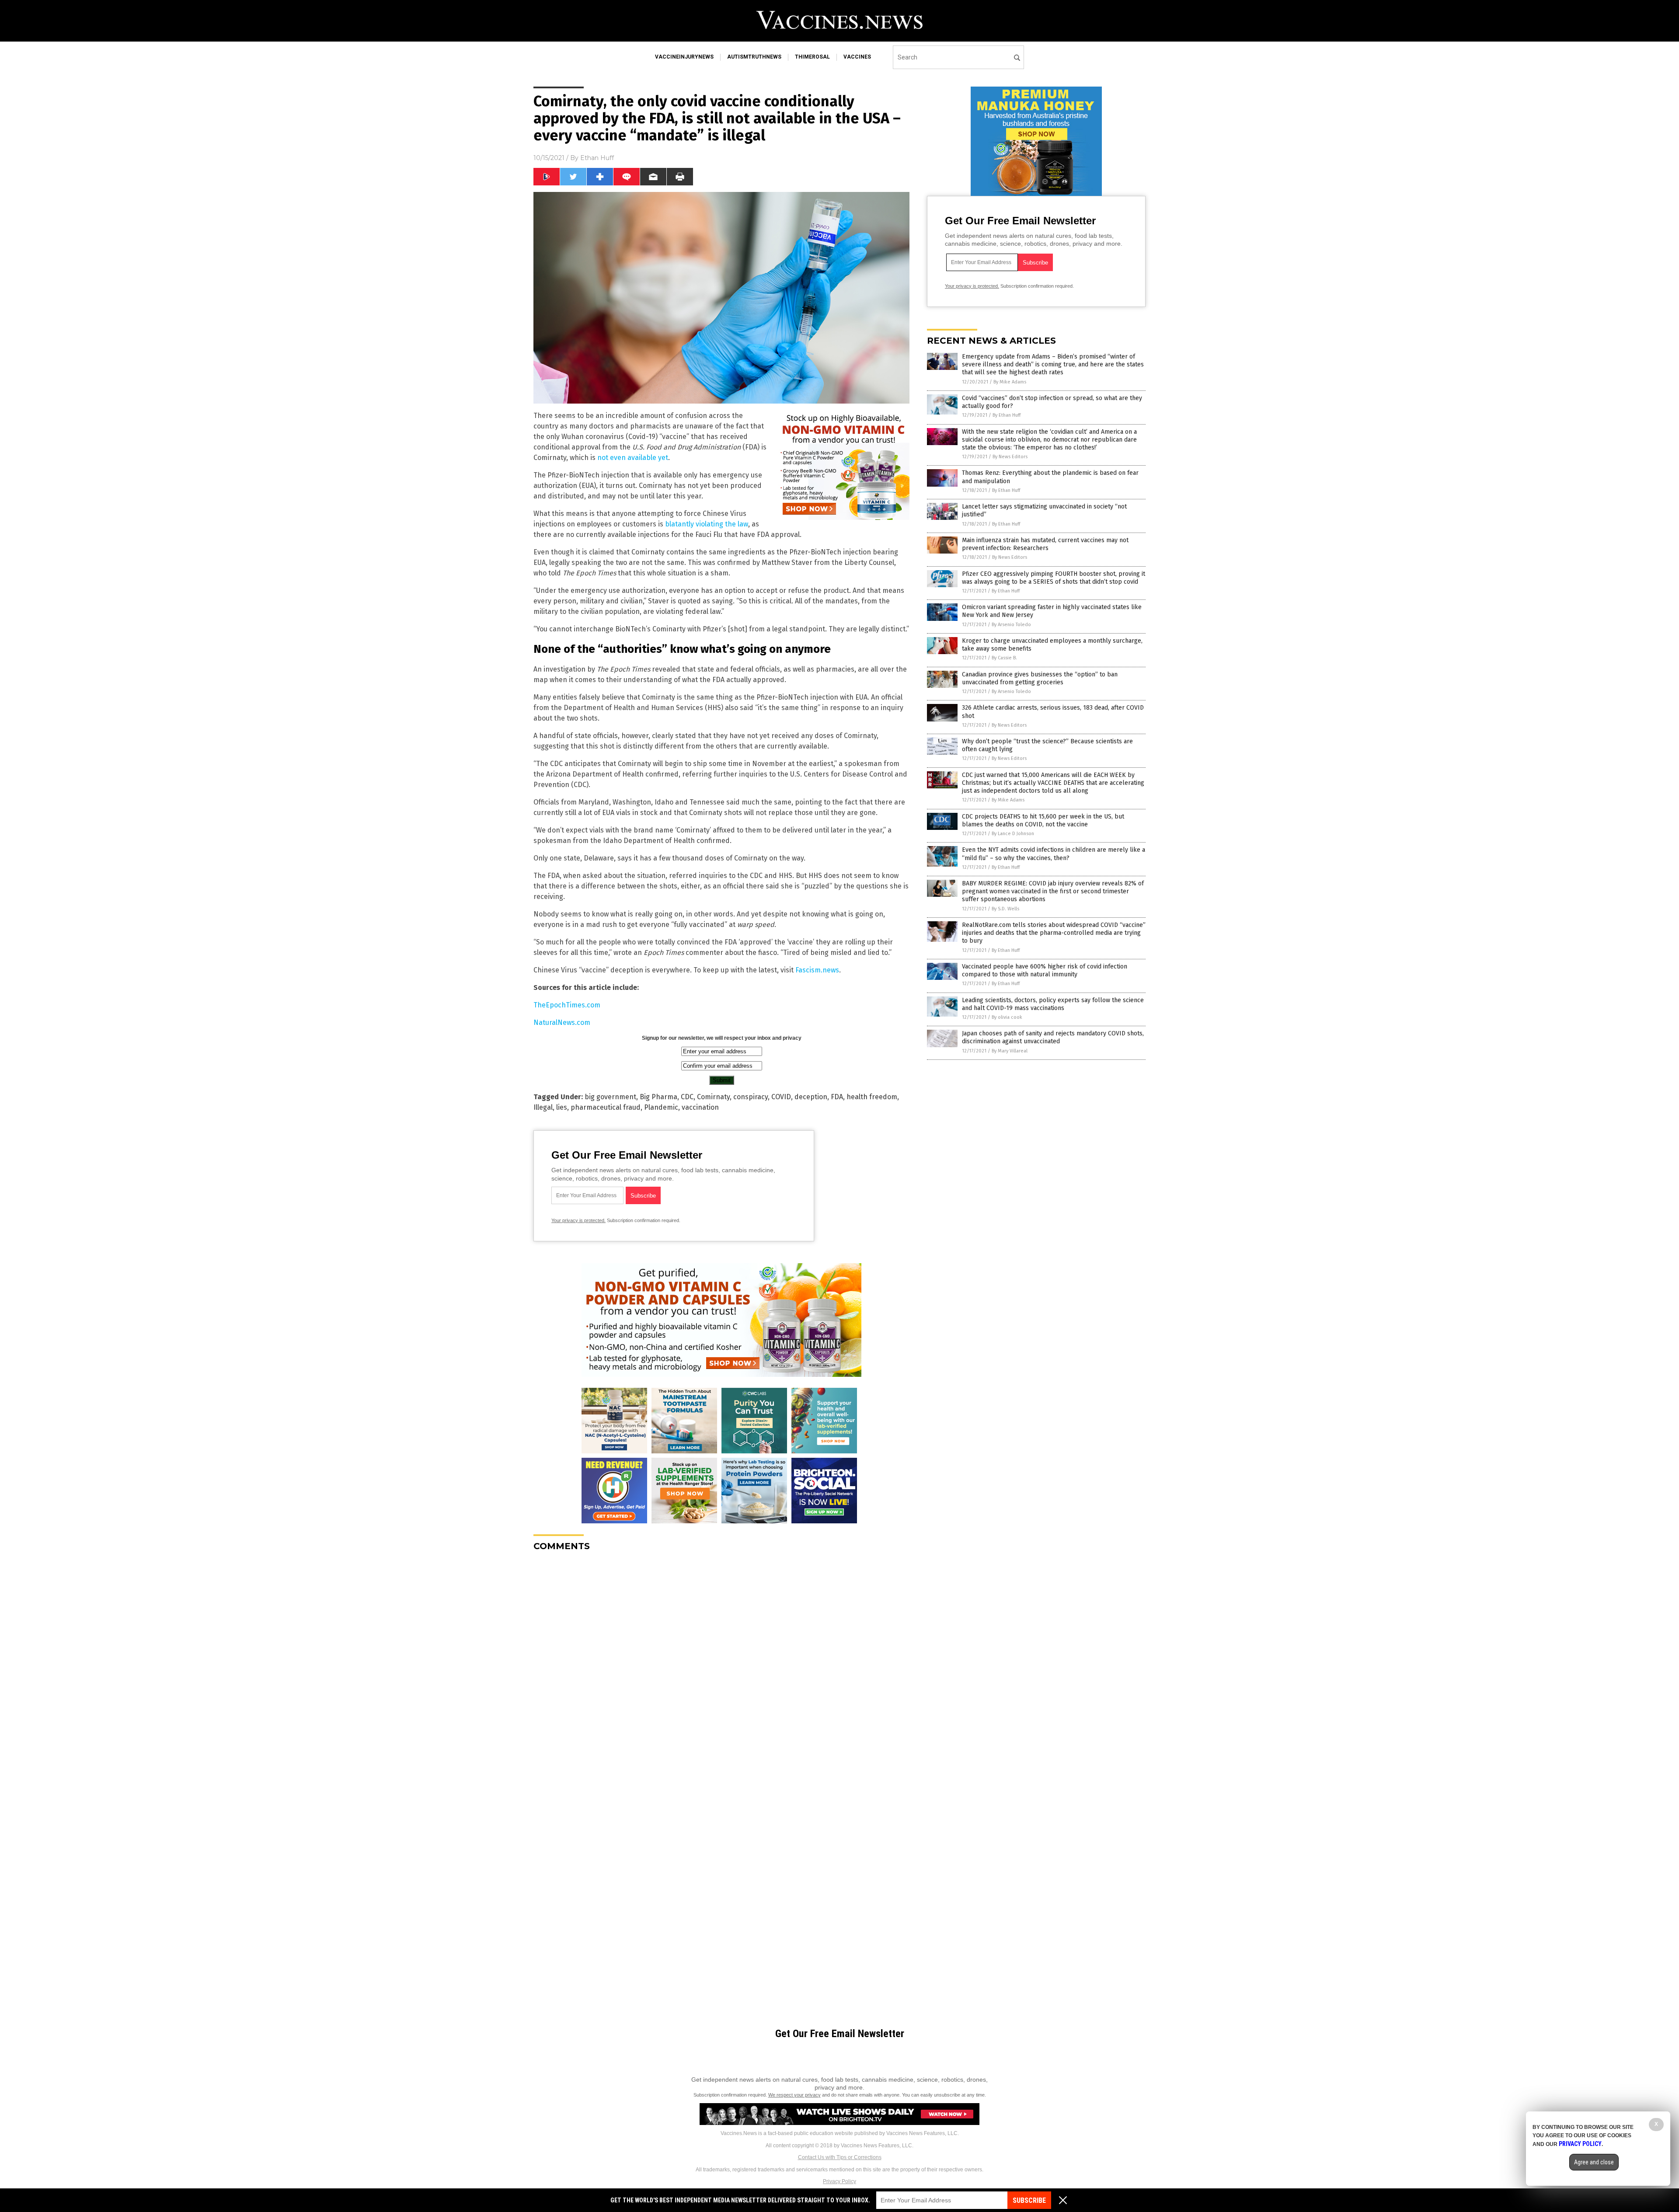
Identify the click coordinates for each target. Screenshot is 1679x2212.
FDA (837, 1097)
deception (811, 1097)
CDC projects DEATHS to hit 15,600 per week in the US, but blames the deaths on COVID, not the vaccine (1043, 820)
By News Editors (1010, 457)
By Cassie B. (1004, 658)
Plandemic (661, 1107)
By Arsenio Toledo (1011, 625)
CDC (687, 1097)
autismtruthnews (754, 57)
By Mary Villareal (1010, 1051)
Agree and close (1594, 2162)
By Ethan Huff (1007, 415)
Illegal (543, 1107)
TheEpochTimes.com (567, 1005)
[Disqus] (721, 1668)
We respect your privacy (794, 2095)
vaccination (700, 1107)
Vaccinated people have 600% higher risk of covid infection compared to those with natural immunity (1045, 970)
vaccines (857, 57)
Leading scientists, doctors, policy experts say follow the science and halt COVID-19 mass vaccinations (1053, 1004)
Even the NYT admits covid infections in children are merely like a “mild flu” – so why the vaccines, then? (1054, 854)
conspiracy (751, 1097)
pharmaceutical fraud (606, 1107)
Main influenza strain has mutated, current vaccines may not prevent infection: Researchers (1045, 544)
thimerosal (812, 57)
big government (610, 1097)
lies (562, 1107)
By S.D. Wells (1005, 909)
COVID (781, 1097)
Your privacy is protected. (578, 1220)
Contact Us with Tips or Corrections (840, 2157)
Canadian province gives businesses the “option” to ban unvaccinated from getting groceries (1040, 678)
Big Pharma (658, 1097)
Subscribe (1029, 2200)
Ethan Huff (597, 158)
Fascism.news (817, 970)
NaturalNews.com (562, 1022)
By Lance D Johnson (1013, 834)
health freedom (872, 1097)
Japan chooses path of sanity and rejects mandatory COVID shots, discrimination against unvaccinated (1053, 1037)
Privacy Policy (839, 2181)
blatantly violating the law (707, 524)
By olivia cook (1007, 1017)
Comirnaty (713, 1097)
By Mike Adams (1010, 382)
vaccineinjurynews (684, 57)
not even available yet (633, 458)
